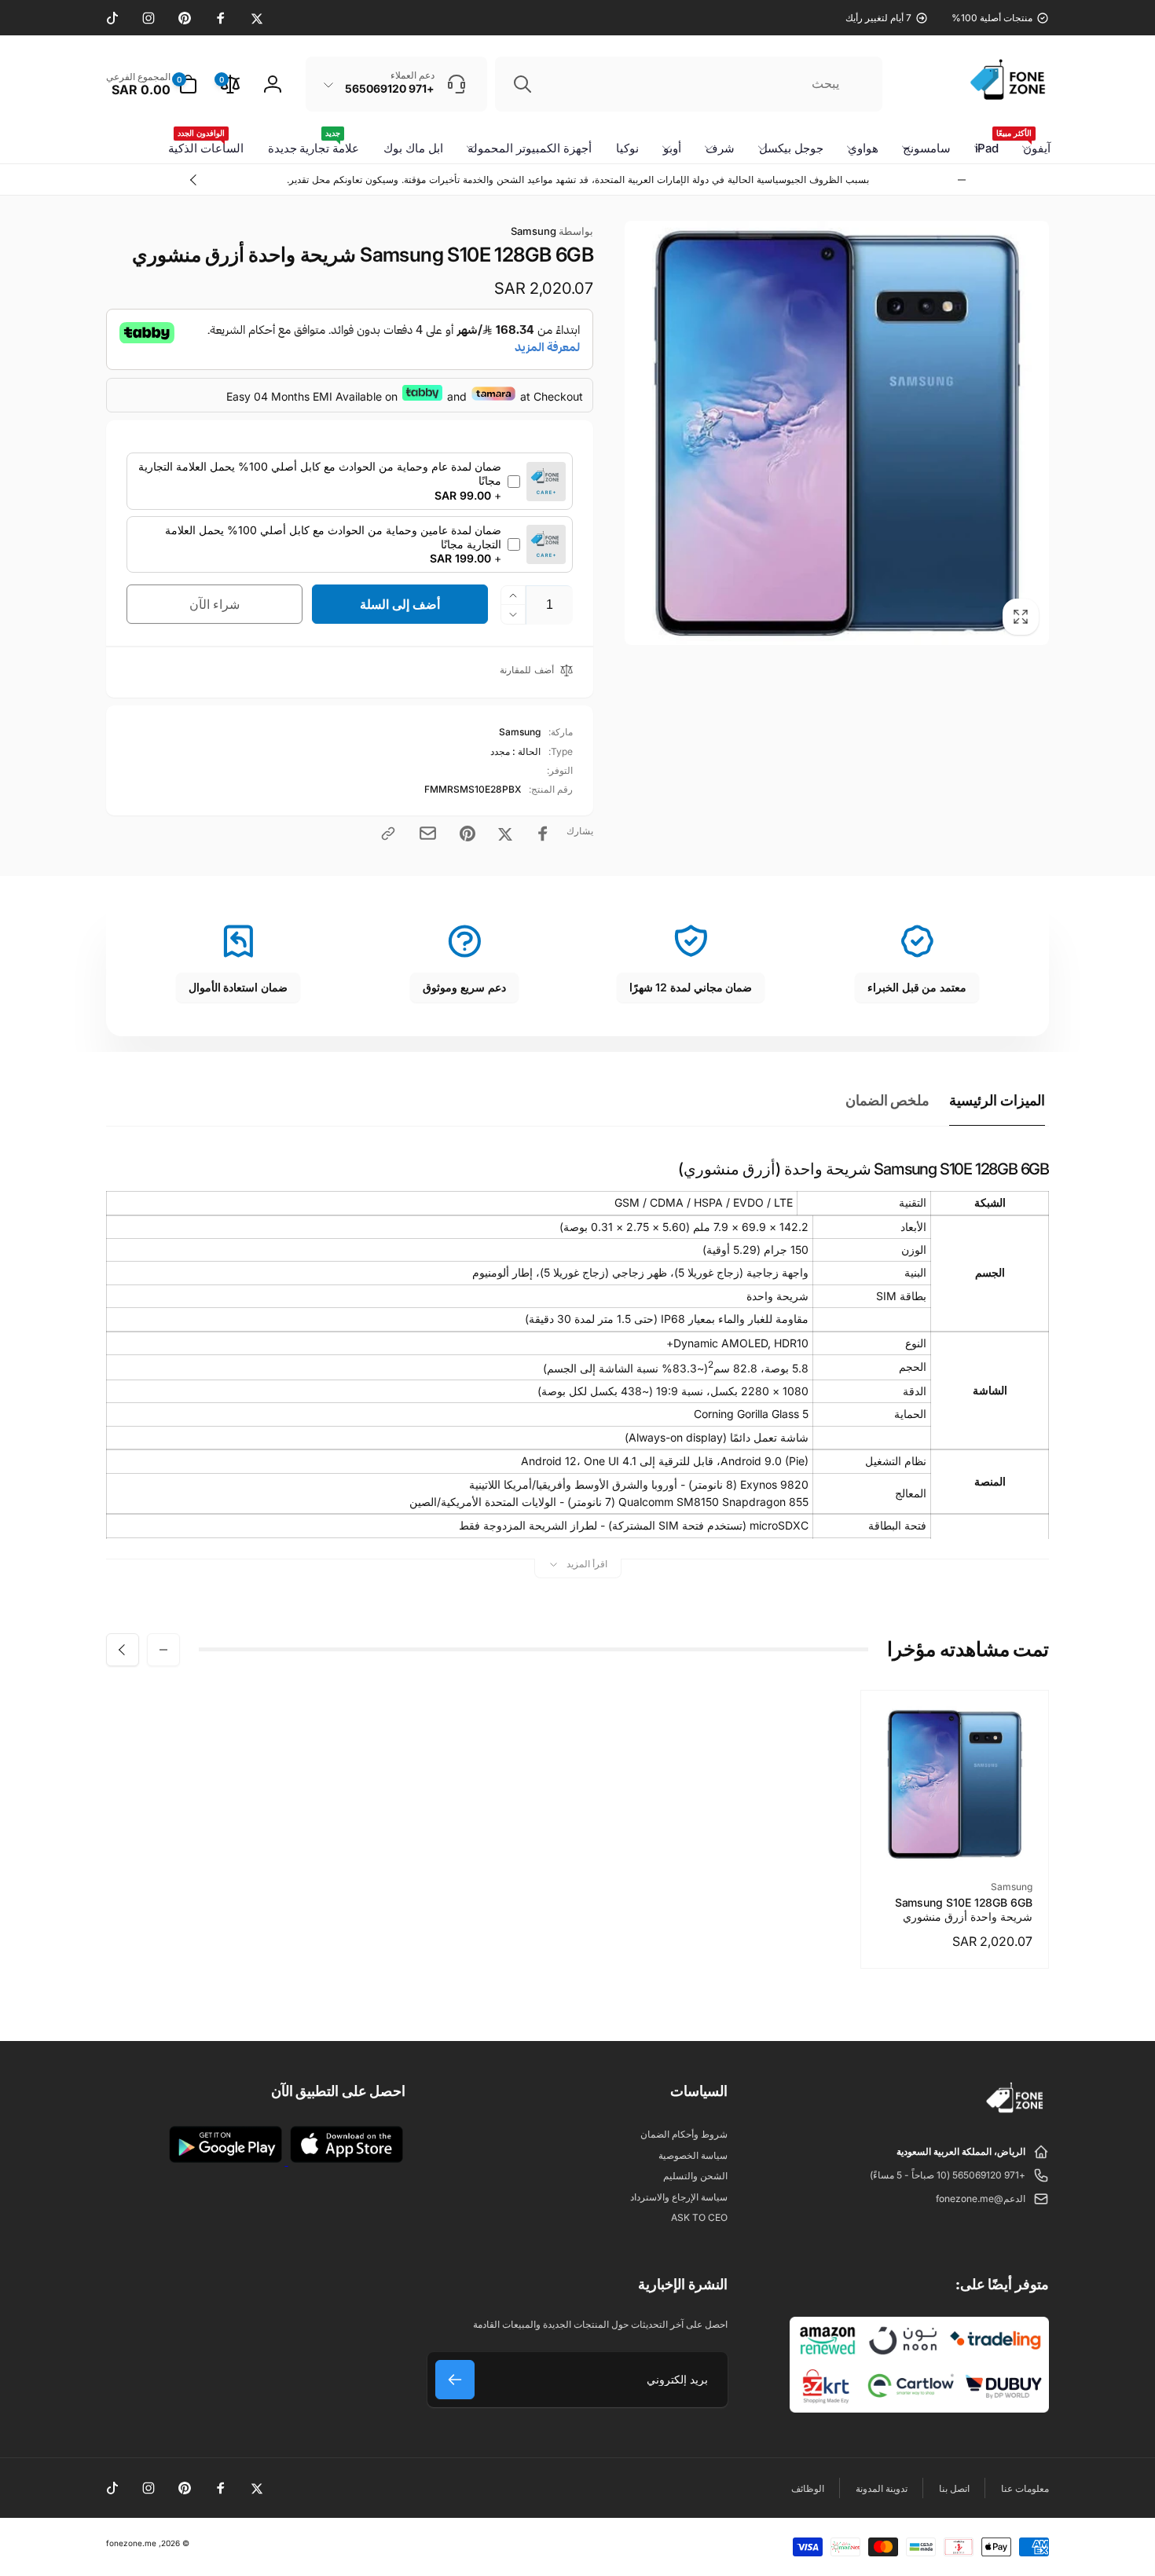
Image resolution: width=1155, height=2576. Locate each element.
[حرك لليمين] (194, 180)
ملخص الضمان (888, 1100)
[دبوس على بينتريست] (467, 834)
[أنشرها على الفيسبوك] (543, 834)
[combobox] (689, 84)
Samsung (552, 231)
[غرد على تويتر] (505, 834)
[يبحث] (522, 84)
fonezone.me (131, 2543)
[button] (152, 84)
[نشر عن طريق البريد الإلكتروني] (428, 833)
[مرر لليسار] (962, 180)
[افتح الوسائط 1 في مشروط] (837, 433)
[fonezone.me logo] (1016, 2113)
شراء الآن (215, 604)
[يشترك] (455, 2380)
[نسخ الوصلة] (388, 834)
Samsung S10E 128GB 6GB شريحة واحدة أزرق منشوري (964, 1909)
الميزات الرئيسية (997, 1100)
